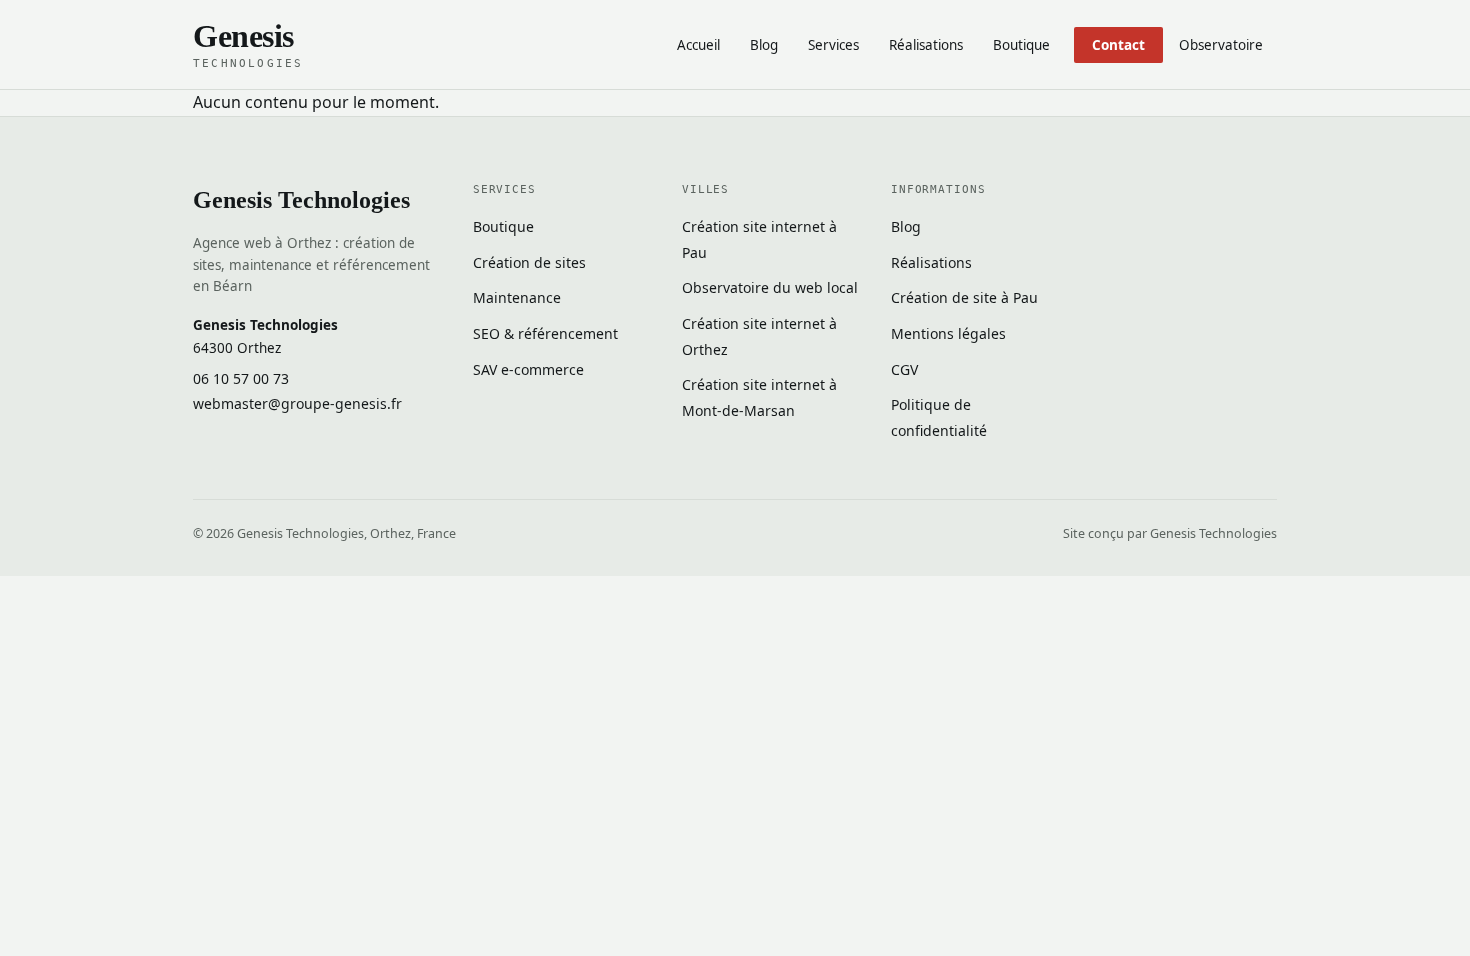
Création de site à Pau (964, 297)
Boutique (1021, 45)
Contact (1118, 45)
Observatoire (1221, 45)
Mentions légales (948, 333)
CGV (904, 369)
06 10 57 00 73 (241, 378)
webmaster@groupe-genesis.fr (297, 403)
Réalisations (926, 45)
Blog (764, 45)
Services (833, 45)
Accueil (698, 45)
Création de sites (529, 262)
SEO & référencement (545, 333)
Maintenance (517, 297)
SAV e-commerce (528, 369)
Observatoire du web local (770, 287)
